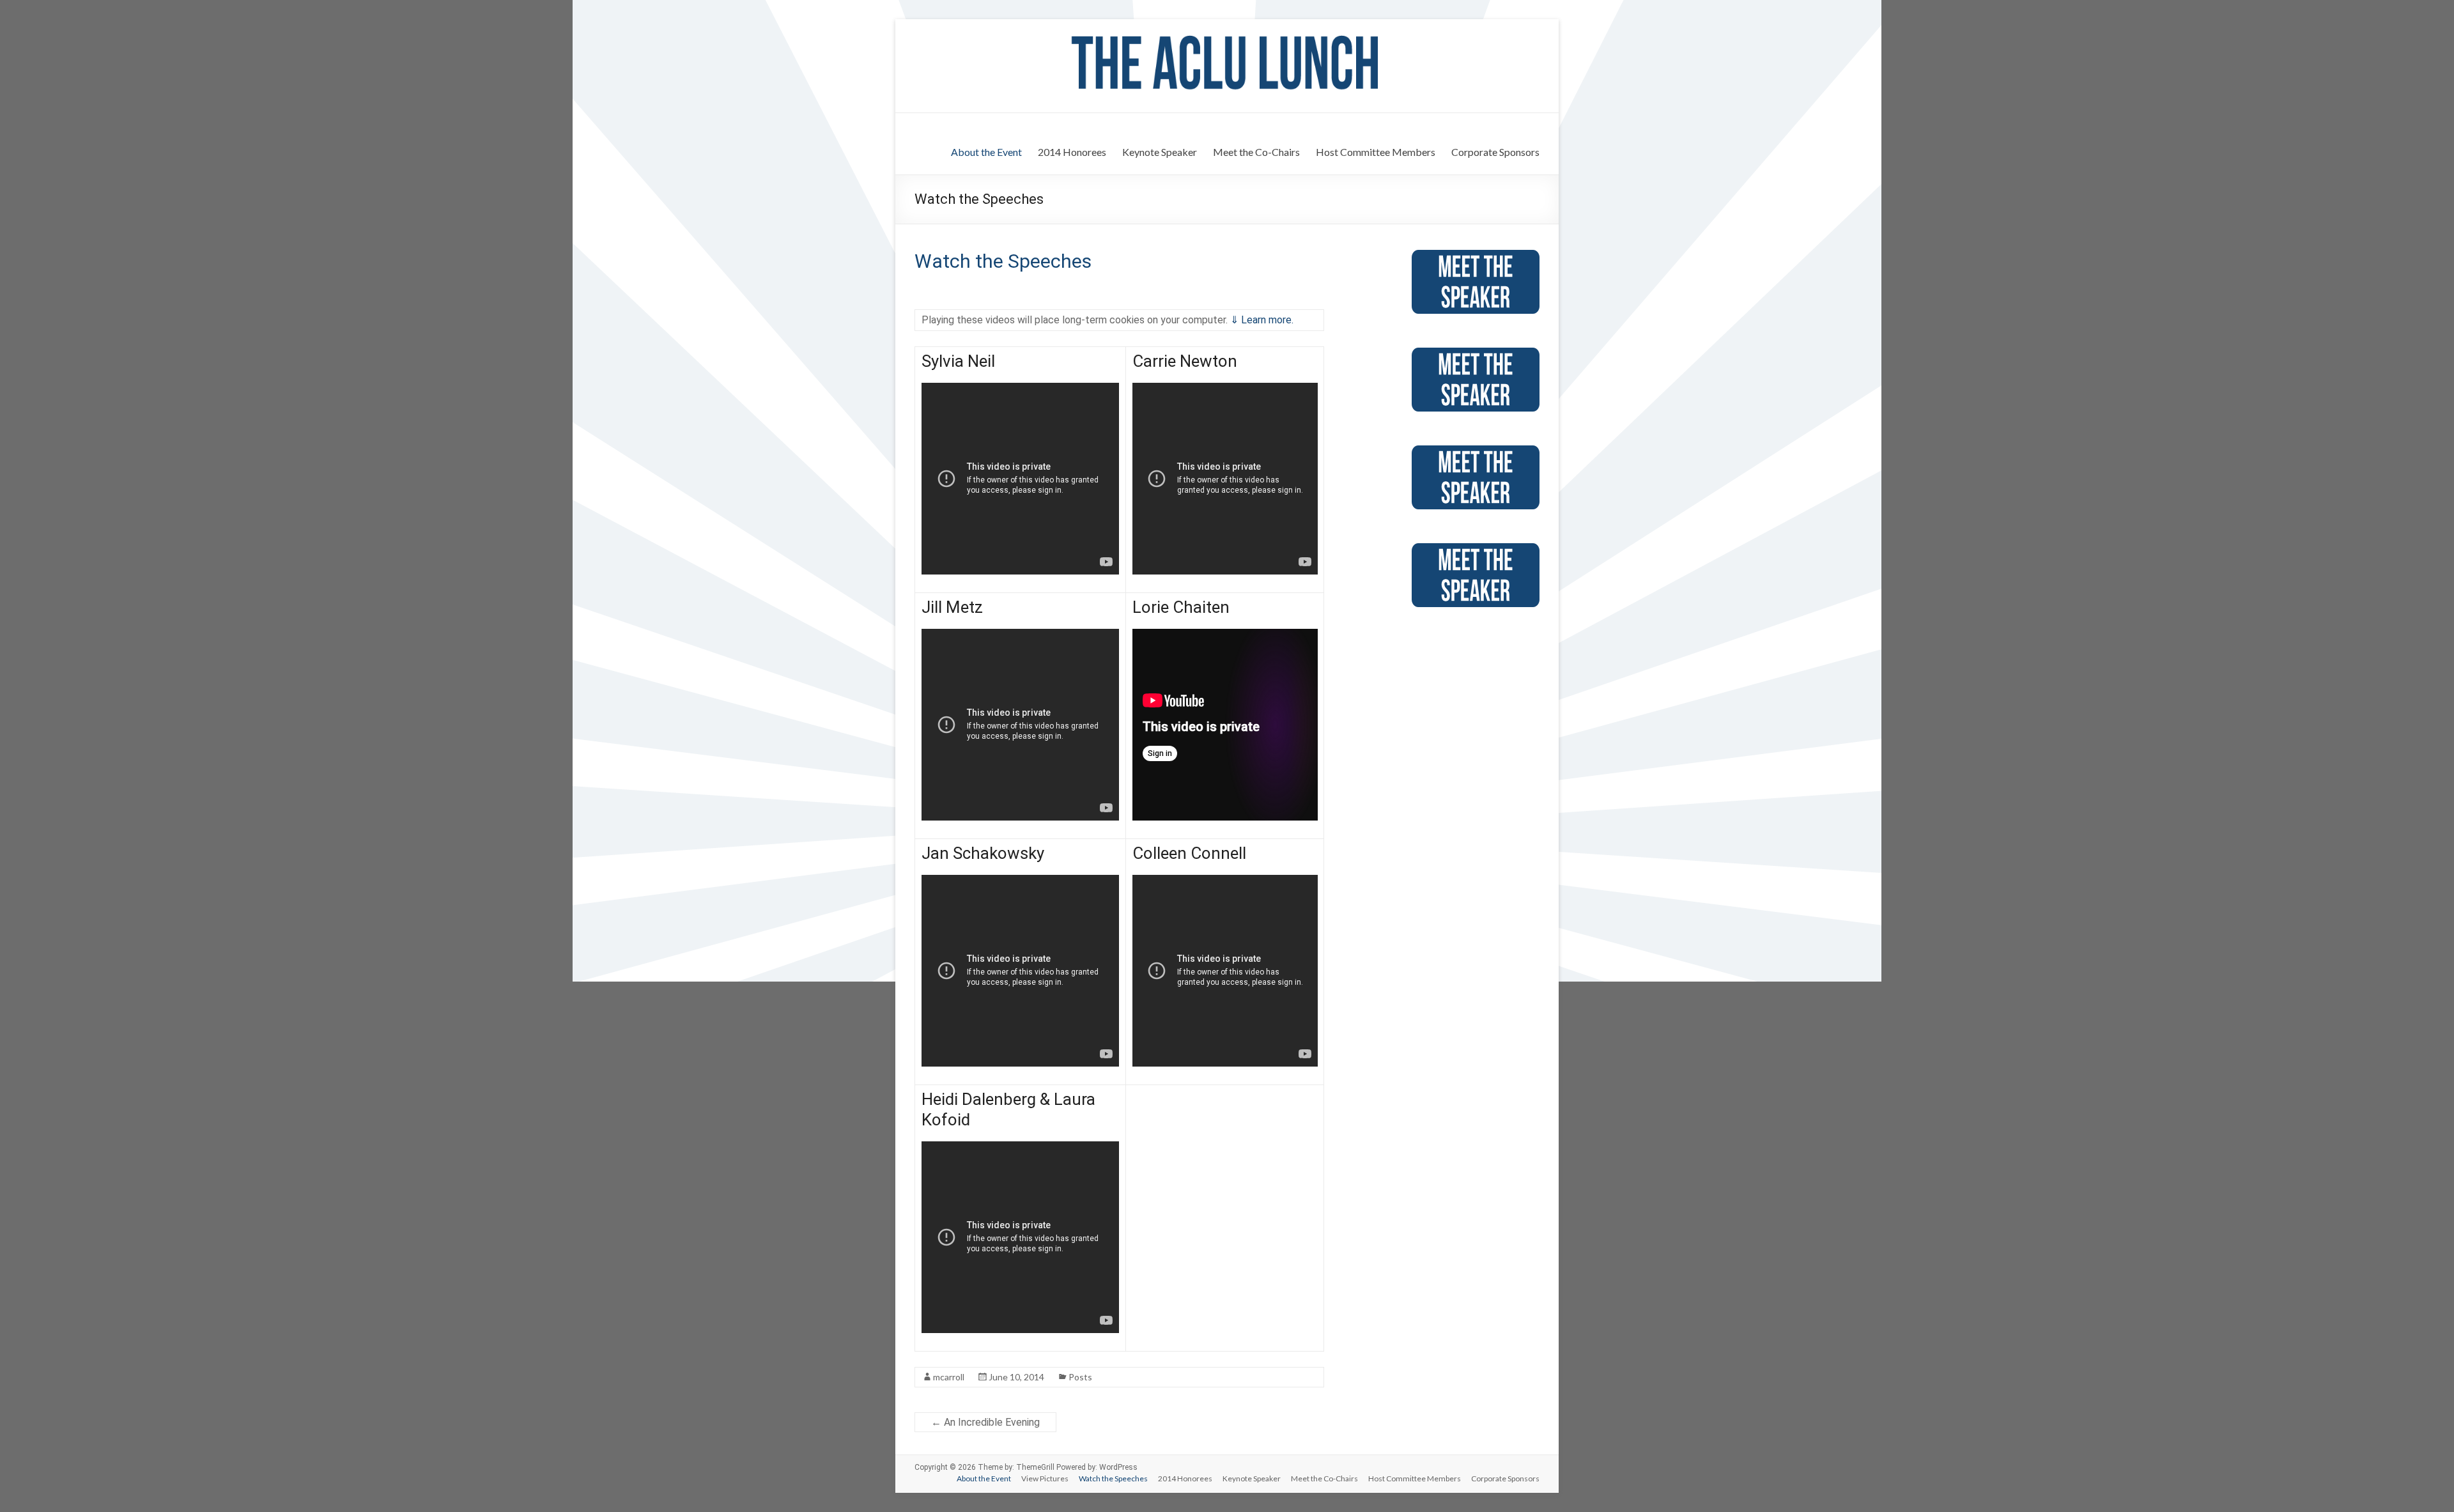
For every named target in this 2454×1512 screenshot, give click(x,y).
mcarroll (949, 1377)
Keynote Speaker (1160, 152)
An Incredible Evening (985, 1422)
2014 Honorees (1072, 152)
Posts (1080, 1377)
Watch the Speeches (1003, 261)
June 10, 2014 (1016, 1377)
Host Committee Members (1376, 152)
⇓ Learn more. (1262, 320)
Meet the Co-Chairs (1256, 152)
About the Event (986, 152)
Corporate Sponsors (1495, 152)
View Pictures (1045, 1478)
